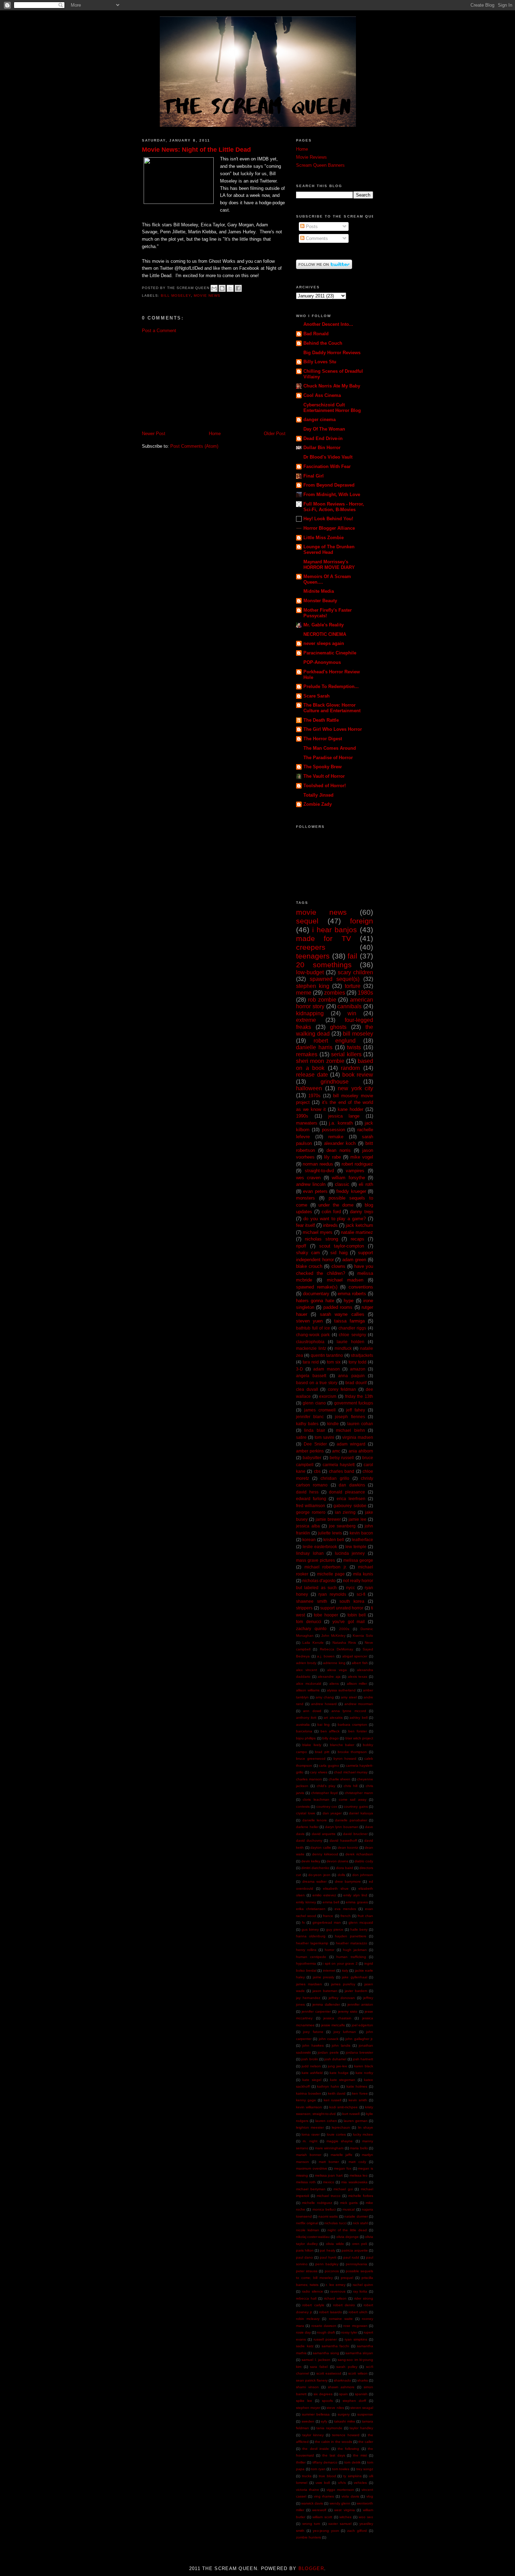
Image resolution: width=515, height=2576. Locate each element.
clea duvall (307, 1389)
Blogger (311, 2568)
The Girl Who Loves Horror (333, 729)
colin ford (331, 1212)
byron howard (345, 1758)
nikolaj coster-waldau (313, 2237)
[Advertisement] (194, 382)
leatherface (362, 1540)
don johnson (363, 1875)
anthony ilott (306, 1718)
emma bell (331, 1902)
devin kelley (311, 1861)
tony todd (358, 1362)
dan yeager (332, 1813)
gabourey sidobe (350, 1506)
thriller (301, 2462)
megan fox (343, 2168)
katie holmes (357, 2086)
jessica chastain (337, 2018)
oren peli (360, 2244)
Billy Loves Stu (320, 362)
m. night (310, 2141)
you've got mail (349, 1622)
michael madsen (345, 1280)
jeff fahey (356, 1410)
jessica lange (344, 1116)
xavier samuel (340, 2524)
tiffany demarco (325, 2462)
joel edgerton (362, 2025)
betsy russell (342, 1458)
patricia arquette (355, 2250)
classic (342, 1184)
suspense (365, 2414)
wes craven (308, 1178)
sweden (308, 2421)
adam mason (326, 1369)
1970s (314, 1096)
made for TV (324, 938)
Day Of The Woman (324, 429)
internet (329, 1970)
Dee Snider (315, 1444)
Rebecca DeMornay (337, 1649)
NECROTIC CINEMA (325, 634)
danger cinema (320, 420)
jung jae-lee (338, 2066)
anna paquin (351, 1376)
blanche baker (342, 1745)
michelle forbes (361, 2196)
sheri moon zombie (320, 1061)
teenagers (313, 956)
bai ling (324, 1725)
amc (336, 1451)
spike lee (304, 2401)
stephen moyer (308, 2408)
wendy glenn (340, 2503)
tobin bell (357, 1615)
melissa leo (359, 2175)
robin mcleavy (308, 2319)
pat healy (327, 2250)
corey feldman (342, 1389)
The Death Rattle (321, 720)
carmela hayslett (339, 1465)
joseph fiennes (350, 1417)
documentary (316, 1294)
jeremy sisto (348, 2011)
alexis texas (358, 1677)
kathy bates (307, 1424)
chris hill (351, 1786)
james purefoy (343, 1984)
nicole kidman (308, 2230)
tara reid (311, 1362)
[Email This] (214, 288)
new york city (355, 1088)
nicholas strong (321, 1239)
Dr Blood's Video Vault (328, 457)
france (328, 1916)
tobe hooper (326, 1615)
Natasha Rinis (344, 1643)
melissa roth (306, 2182)
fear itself (305, 1225)
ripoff (301, 1246)
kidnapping (310, 1013)
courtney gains (356, 1806)
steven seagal (362, 2408)
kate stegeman (343, 2080)
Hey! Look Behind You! (328, 519)
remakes (307, 1054)
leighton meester (310, 2127)
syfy (324, 2421)
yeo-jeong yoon (326, 2531)
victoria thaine (308, 2490)
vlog (370, 2496)
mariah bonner (309, 2155)
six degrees (323, 2394)
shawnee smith (312, 1601)
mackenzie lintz (311, 1348)
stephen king (313, 986)
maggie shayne (340, 2141)
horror (329, 1950)
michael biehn (350, 1430)
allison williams (308, 1690)
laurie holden (351, 1342)
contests (303, 1806)
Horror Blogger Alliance (329, 528)
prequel (347, 2278)
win (352, 1013)
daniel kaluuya (361, 1813)
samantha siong (326, 2353)
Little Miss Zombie (324, 538)
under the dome (336, 1205)
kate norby (364, 2073)
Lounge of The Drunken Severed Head (329, 549)
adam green (354, 1260)
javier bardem (356, 1991)
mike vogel (362, 1157)
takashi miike (345, 2421)
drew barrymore (348, 1881)
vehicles (360, 2483)
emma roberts (352, 1294)
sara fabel (319, 2367)
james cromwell (320, 1410)
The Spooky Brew (322, 767)
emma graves (357, 1902)
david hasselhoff (343, 1840)
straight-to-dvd (319, 1171)
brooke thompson (352, 1752)
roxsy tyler (349, 2332)
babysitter (312, 1458)
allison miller (357, 1684)
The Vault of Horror (324, 776)
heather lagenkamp (312, 1943)
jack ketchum (359, 1225)
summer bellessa (316, 2414)
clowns (338, 1266)
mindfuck (343, 1348)
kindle (333, 1424)
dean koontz (348, 1847)
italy (345, 1970)
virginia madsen (358, 1437)
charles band (342, 1471)
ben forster (358, 1731)
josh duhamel (335, 2059)
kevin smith (358, 2100)
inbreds (330, 1225)
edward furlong (311, 1499)
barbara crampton (352, 1725)
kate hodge (339, 2073)
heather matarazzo (352, 1943)
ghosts (338, 1027)
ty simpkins (352, 2476)
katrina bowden (309, 2093)
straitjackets (362, 1355)
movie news (207, 296)
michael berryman (311, 2189)
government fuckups (354, 1403)
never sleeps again (324, 643)
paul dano (304, 2257)
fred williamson (311, 1506)
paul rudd (351, 2257)
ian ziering (345, 1512)
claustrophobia (310, 1342)
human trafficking (351, 1957)
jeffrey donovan (342, 1998)
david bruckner (355, 1834)
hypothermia (306, 1963)
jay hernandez (308, 1998)
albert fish (360, 1663)
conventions (361, 1287)
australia (303, 1725)
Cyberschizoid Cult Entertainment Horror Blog (332, 408)
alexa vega (337, 1670)
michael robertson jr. (326, 1567)
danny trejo (362, 1212)
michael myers (318, 1232)
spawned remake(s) (317, 1287)
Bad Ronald (316, 334)
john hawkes (313, 2045)
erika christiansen (311, 1909)
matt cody (357, 2162)
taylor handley (361, 2428)
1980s (365, 993)
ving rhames (324, 2496)
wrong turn (311, 2524)
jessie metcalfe (333, 2025)
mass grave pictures (315, 1560)
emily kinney (306, 1902)
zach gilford (357, 2531)
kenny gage (306, 2100)
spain (344, 2394)
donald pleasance (347, 1492)
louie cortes (336, 2134)
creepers (311, 947)
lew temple (356, 1547)
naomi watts (328, 2216)
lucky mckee (363, 2134)
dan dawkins (352, 1485)
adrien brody (306, 1663)
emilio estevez (324, 1895)
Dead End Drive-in (323, 438)
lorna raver (310, 2134)
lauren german (356, 2121)
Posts (311, 226)
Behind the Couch (323, 343)
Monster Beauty (320, 601)
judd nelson (311, 2066)
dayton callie (321, 1847)
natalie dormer (356, 2216)
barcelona (304, 1731)
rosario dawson (324, 2326)
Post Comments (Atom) (194, 446)
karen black (364, 2066)
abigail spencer (355, 1656)
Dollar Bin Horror (322, 448)
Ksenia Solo (363, 1636)
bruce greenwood (311, 1758)
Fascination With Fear (327, 466)
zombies (335, 993)
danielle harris (314, 1047)
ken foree (360, 2093)
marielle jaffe (342, 2155)
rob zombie (322, 1000)
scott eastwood (329, 2373)
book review (358, 1075)
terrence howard (346, 2435)
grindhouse (335, 1082)
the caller (366, 2442)
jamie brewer (328, 1519)
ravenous (338, 2291)
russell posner (325, 2339)
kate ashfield (312, 2073)
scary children (355, 972)
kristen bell (334, 1540)
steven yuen (309, 1321)
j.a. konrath (341, 1123)
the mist (360, 2455)
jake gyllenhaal (354, 1977)
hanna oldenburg (311, 1936)
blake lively (312, 1745)
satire (301, 1437)
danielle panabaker (351, 1820)
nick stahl (360, 2223)
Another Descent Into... (328, 324)
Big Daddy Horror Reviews (332, 353)
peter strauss (307, 2271)
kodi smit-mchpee (344, 2107)
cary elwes (319, 1772)
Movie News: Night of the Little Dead (196, 150)
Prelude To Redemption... (331, 686)
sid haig (339, 1253)
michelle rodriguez (317, 2203)
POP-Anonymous (322, 662)
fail (352, 956)
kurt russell (351, 2114)
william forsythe (348, 1178)
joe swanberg (342, 1526)
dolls (341, 1875)
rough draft (326, 2332)
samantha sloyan (359, 2353)
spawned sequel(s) (335, 979)
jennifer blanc (310, 1417)
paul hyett (328, 2257)
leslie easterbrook (320, 1547)
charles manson (309, 1779)
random (350, 1068)
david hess (307, 1492)
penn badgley (327, 2264)
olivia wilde (335, 2244)
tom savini (324, 1437)
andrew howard (324, 1704)
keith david (337, 2093)
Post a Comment (159, 331)
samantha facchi (335, 2346)
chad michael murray (351, 1772)
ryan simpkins (356, 2339)
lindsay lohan (310, 1553)
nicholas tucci (335, 2223)
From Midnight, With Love (332, 494)
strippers (304, 1608)
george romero (311, 1512)
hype (349, 1301)
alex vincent (307, 1670)
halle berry (359, 1929)
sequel (307, 921)
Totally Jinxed (318, 795)
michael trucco (329, 2196)
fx (303, 1922)
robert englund (335, 1041)
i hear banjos (335, 930)
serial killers (346, 1054)
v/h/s (342, 2483)
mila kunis (363, 1574)
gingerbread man (327, 1922)
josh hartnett (363, 2059)
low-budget (310, 972)
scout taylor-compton (342, 1246)
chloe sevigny (352, 1335)
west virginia (345, 2510)
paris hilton (305, 2250)
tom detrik (352, 2462)
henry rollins (306, 1950)
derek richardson (359, 1854)
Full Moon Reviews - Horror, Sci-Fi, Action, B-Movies (334, 507)
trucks (307, 2476)
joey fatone (313, 2032)
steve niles (335, 2408)
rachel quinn (363, 2285)
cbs (317, 1471)
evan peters (315, 1191)
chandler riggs (352, 1328)
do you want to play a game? (335, 1219)
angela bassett (311, 1376)
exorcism (328, 1396)
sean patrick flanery (312, 2380)
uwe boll (323, 2483)
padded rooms (338, 1307)
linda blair (314, 1430)
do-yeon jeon (319, 1875)
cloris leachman (316, 1799)
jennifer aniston (360, 2004)
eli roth (366, 1184)
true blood (327, 2476)
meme (304, 993)
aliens (334, 1684)
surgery (344, 2414)
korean (309, 1540)
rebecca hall (306, 2298)
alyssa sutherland (341, 1690)
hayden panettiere (351, 1936)
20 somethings (324, 965)
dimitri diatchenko (315, 1868)
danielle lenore (315, 1820)
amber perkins (310, 1451)
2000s (344, 1629)
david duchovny (309, 1840)
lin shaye (366, 2127)
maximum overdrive (312, 2168)
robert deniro (344, 2305)
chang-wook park (313, 1335)
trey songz (365, 2469)
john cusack (329, 2039)
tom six (334, 1362)
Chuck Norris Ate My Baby (332, 386)
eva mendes (345, 1909)
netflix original (307, 2223)
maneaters (307, 1123)
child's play (326, 1786)
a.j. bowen (326, 1656)
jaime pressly (324, 1977)
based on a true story (317, 1383)
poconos (332, 2271)
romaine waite (341, 2319)
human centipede (311, 1957)
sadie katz (305, 2346)
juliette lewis (330, 1533)
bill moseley (176, 296)
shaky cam (308, 1253)
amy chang (325, 1697)
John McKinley (333, 1636)
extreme (306, 1020)
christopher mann (359, 1793)
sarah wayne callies (342, 1314)
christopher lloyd (324, 1793)
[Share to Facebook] (238, 288)
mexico (329, 2182)
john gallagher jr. (359, 2039)
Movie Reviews (311, 157)
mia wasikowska (354, 2182)
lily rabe (332, 1157)
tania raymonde (329, 2428)
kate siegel (312, 2080)
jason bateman (325, 1991)
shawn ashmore (341, 2387)
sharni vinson (307, 2387)
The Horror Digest (323, 739)
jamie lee (358, 1519)
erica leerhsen (351, 1499)
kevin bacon (361, 1533)
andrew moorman (359, 1704)
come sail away (353, 1799)
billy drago (331, 1738)
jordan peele (328, 2052)
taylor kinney (313, 2435)
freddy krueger (351, 1191)
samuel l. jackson (316, 2360)
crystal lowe (306, 1813)
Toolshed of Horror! (325, 786)
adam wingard (351, 1444)
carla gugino (329, 1766)
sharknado (342, 2380)
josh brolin (310, 2059)
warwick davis (312, 2503)
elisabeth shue (336, 1888)
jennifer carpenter (316, 2011)
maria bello (359, 2148)
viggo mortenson (340, 2490)
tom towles (341, 2469)
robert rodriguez (357, 1164)
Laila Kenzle (313, 1643)
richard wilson (335, 2298)
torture (353, 986)
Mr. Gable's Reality (324, 625)
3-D (300, 1369)
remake (336, 1137)
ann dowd (312, 1711)
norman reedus (318, 1164)
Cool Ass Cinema (322, 395)
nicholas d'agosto (319, 1581)
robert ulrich (358, 2312)
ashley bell (358, 1718)
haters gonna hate (315, 1301)
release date (312, 1075)
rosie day (303, 2332)
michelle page (331, 1574)
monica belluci (324, 2209)
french (346, 1916)
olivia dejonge (348, 2237)
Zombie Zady (318, 804)
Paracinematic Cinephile (330, 653)
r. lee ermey (336, 2285)
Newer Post (154, 434)
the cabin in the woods (333, 2442)
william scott (322, 2517)
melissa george (358, 1560)
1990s (302, 1116)
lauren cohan (360, 1424)
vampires (355, 1171)
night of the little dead (347, 2230)
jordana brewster (359, 2052)
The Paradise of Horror (328, 758)
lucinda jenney (350, 1553)
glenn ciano (314, 1403)
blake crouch (309, 1266)
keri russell (332, 2100)
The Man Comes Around (330, 748)
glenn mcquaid (361, 1922)
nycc (351, 1588)
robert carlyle (313, 2305)
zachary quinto (311, 1629)
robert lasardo (331, 2312)
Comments (316, 238)
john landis (341, 2045)
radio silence (313, 2291)
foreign (362, 921)
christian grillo (335, 1478)
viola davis (350, 2496)
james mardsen (309, 1984)
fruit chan (365, 1916)
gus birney (310, 1929)
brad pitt (322, 1752)
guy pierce (335, 1929)
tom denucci (309, 1622)
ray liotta (360, 2291)
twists (354, 1047)
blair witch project (359, 1738)
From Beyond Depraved (329, 485)
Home (215, 434)
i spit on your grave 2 (340, 1963)
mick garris (349, 2203)
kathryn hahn (328, 2086)
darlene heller (307, 1827)
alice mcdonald (309, 1684)
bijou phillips (306, 1738)
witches (345, 2517)
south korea (352, 1601)
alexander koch (340, 1143)
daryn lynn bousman (342, 1827)
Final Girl (314, 476)
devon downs (337, 1861)
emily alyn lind (355, 1895)
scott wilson (358, 2373)
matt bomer (329, 2162)
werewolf (319, 2510)
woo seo (366, 2517)
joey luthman (345, 2032)
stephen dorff (354, 2401)
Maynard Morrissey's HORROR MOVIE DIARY (329, 565)
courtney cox (327, 1806)
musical (349, 2209)
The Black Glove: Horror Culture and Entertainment (332, 708)
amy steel (349, 1697)
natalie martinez (357, 1232)
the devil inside (316, 2449)
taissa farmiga (349, 1321)
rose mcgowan (355, 2326)
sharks (363, 2380)
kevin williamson (309, 2107)
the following (348, 2449)
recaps (358, 1239)
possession (334, 1130)
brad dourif (356, 1383)
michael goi (343, 2189)
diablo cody (364, 1861)
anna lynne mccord (349, 1711)
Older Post (275, 434)
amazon (358, 1369)
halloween (309, 1088)
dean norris (339, 1150)
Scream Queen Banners (320, 165)
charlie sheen (340, 1779)
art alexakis (333, 1718)
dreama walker (315, 1881)
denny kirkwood (325, 1854)
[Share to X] (230, 288)
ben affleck (330, 1731)
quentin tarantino (327, 1355)
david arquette (324, 1834)
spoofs (327, 2401)
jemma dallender (326, 2004)
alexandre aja (329, 1677)
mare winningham (329, 2148)
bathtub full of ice (313, 1328)
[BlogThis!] (222, 288)
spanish (361, 2394)
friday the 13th (359, 1396)
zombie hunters (308, 2537)
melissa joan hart (329, 2175)
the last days (334, 2455)
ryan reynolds (332, 1594)
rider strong (364, 2298)
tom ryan (318, 2469)
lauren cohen (326, 2121)
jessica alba (308, 1526)
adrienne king (334, 1663)
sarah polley (347, 2367)
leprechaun (341, 2127)
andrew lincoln (311, 1184)
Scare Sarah (317, 696)
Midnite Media (319, 591)
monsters (305, 1198)
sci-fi (361, 1594)
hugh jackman (355, 1950)
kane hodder (351, 1109)
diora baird (345, 1868)
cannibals (349, 1006)
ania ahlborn (361, 1451)
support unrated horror (342, 1608)
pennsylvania (356, 2264)
